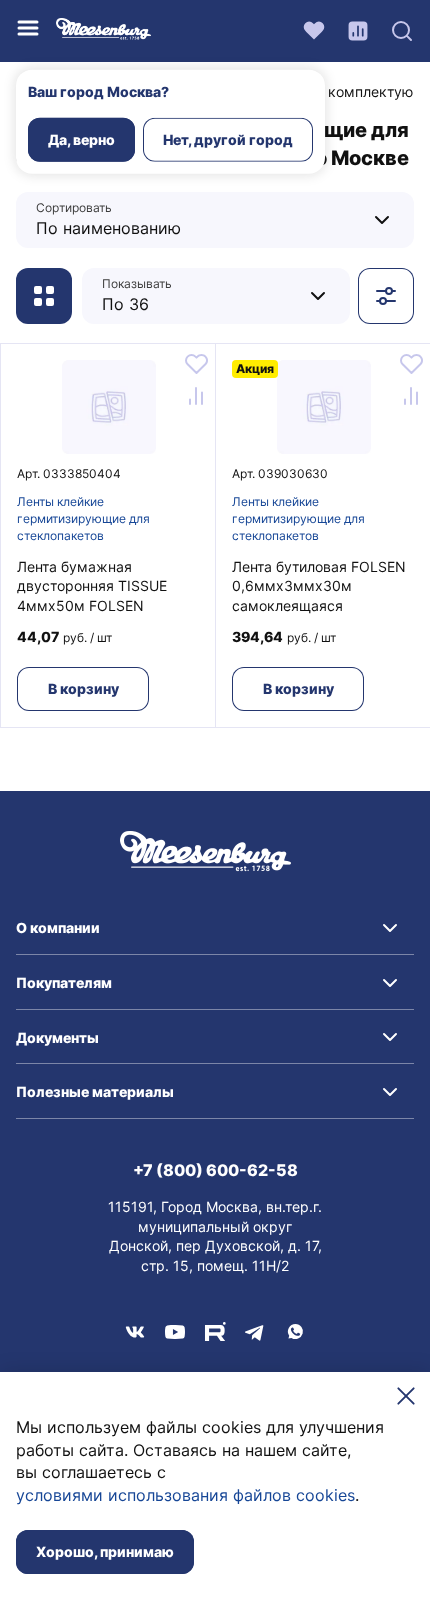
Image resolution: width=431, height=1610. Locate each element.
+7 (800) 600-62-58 (215, 1170)
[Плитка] (44, 296)
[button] (215, 928)
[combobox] (161, 219)
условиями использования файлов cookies (185, 1495)
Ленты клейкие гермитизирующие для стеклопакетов (83, 518)
